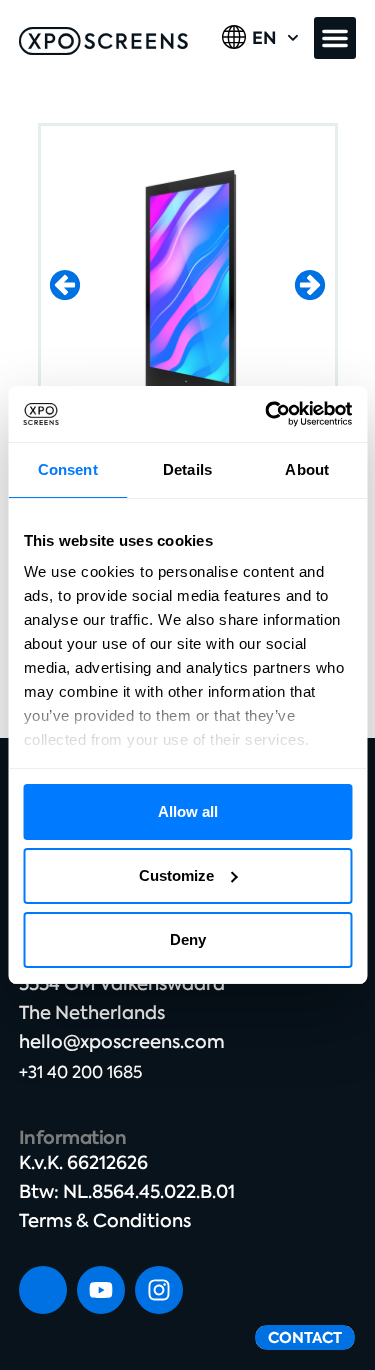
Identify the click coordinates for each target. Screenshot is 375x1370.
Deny (188, 939)
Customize (176, 875)
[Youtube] (101, 1290)
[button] (335, 38)
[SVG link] (103, 41)
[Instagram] (159, 1290)
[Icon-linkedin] (43, 1290)
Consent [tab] (68, 469)
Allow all (188, 811)
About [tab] (307, 469)
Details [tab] (187, 469)
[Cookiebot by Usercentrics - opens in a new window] (267, 414)
